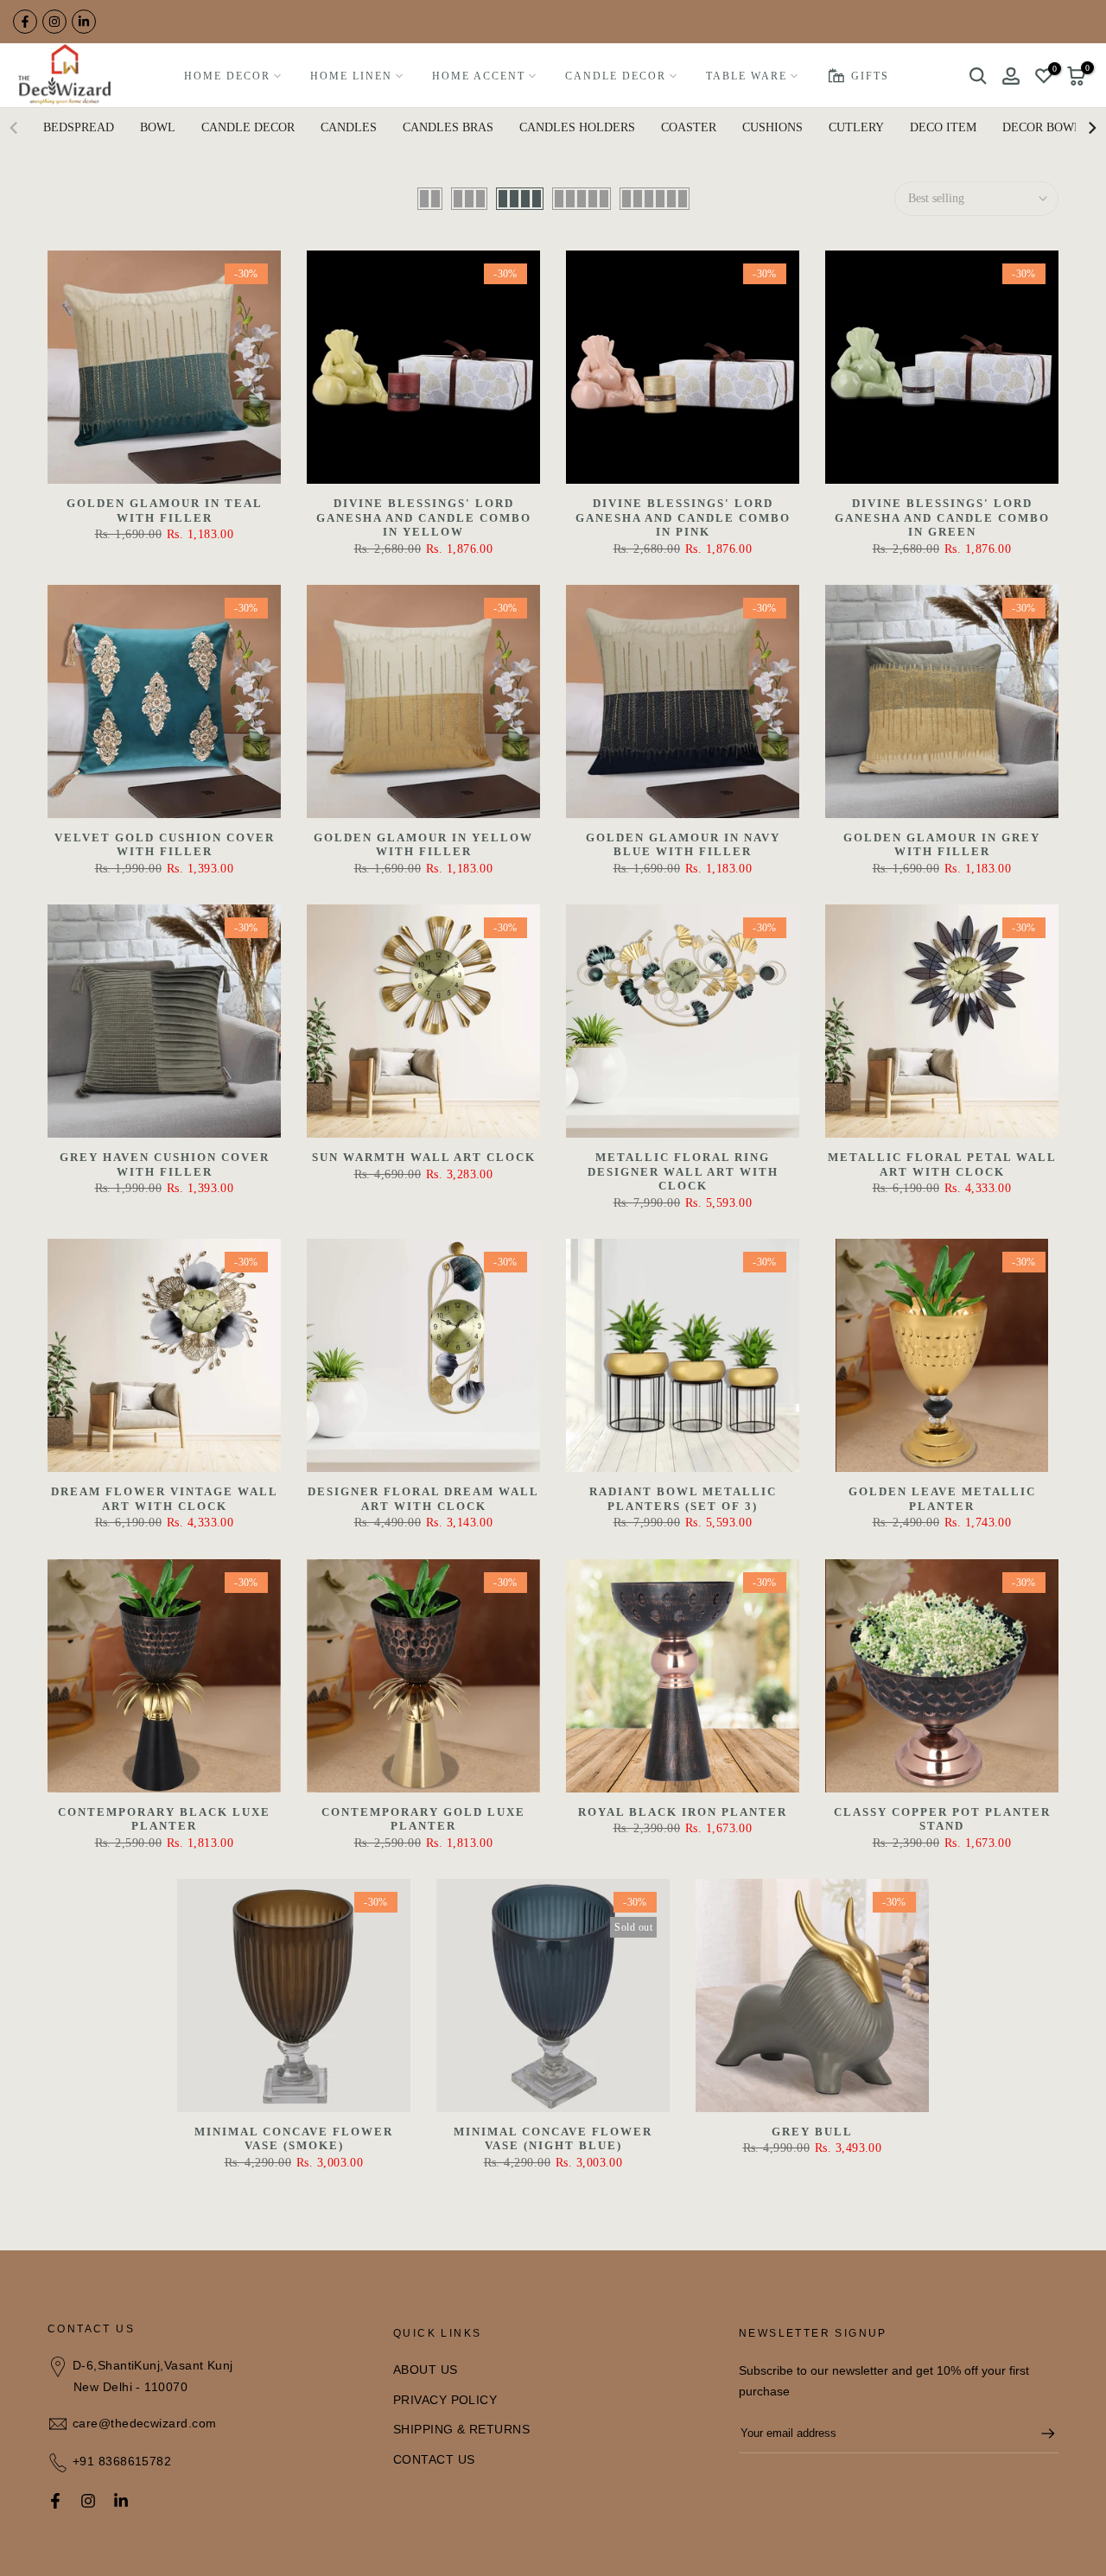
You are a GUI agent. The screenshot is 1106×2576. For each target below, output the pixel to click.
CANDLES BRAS (448, 127)
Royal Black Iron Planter (683, 1812)
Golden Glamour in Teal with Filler (165, 511)
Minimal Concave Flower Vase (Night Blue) (553, 2139)
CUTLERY (856, 127)
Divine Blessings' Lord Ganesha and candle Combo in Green (942, 517)
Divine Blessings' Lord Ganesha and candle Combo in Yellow (424, 517)
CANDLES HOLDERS (577, 127)
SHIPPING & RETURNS (461, 2429)
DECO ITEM (943, 127)
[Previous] (15, 128)
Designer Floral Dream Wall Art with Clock (423, 1499)
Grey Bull (812, 2132)
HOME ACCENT (479, 76)
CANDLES (349, 127)
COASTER (689, 127)
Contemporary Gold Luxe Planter (423, 1819)
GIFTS (870, 76)
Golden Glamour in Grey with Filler (942, 845)
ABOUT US (426, 2370)
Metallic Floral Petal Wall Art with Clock (942, 1164)
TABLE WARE (747, 76)
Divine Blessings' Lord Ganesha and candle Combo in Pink (683, 517)
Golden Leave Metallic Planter (942, 1499)
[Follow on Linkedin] (84, 22)
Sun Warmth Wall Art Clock (424, 1157)
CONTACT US (434, 2459)
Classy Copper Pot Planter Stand (942, 1819)
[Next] (1091, 128)
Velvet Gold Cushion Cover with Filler (165, 845)
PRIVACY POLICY (445, 2400)
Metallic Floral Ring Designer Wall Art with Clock (683, 1171)
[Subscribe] (1039, 2433)
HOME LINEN (351, 76)
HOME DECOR (227, 76)
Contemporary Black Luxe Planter (164, 1819)
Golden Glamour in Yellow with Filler (423, 845)
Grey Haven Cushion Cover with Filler (165, 1164)
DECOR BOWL (1042, 127)
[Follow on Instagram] (54, 22)
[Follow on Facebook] (25, 22)
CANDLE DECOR (616, 76)
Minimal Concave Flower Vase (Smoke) (294, 2139)
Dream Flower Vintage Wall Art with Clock (165, 1499)
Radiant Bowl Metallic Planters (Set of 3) (683, 1499)
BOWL (158, 127)
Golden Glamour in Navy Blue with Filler (683, 845)
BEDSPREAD (79, 127)
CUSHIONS (772, 127)
